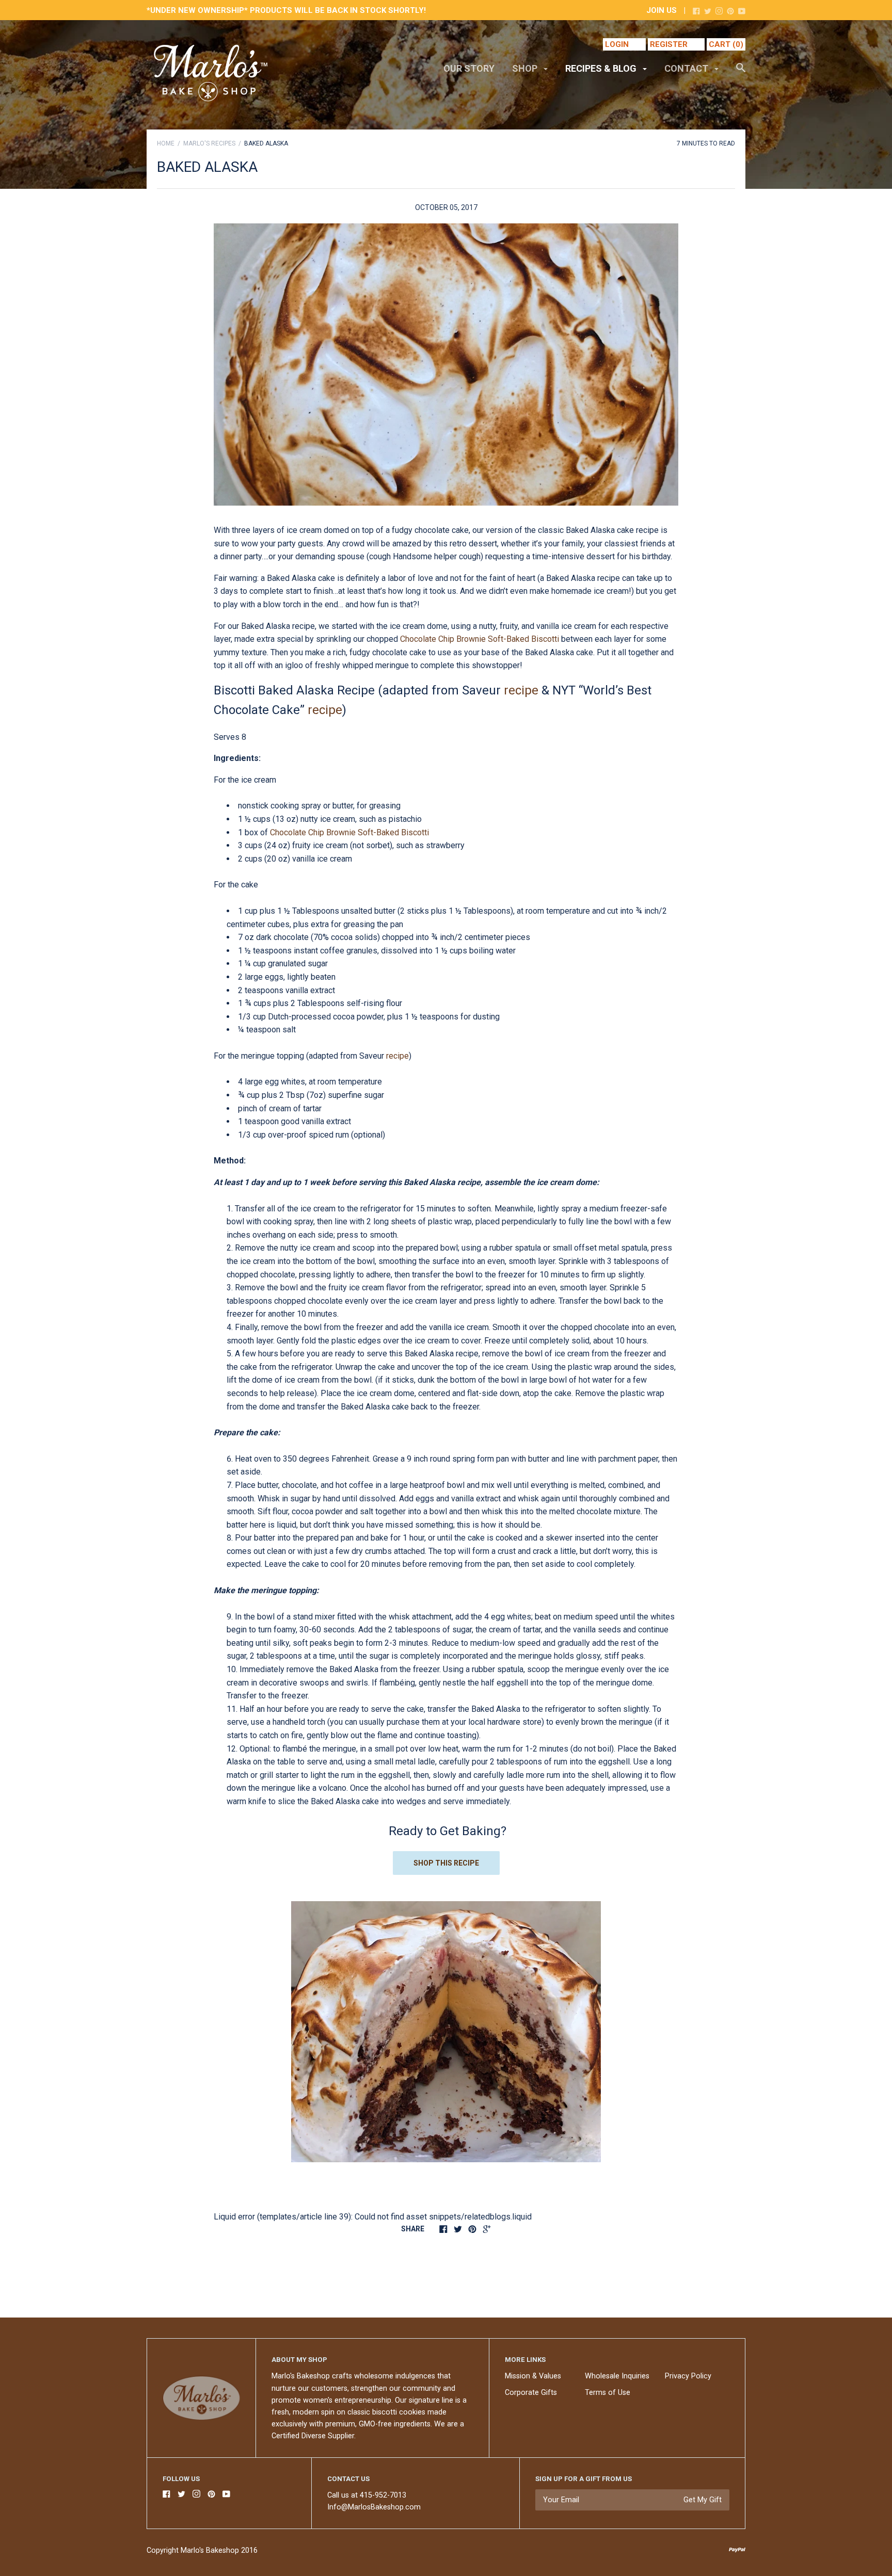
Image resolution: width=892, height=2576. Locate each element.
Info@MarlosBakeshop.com (374, 2507)
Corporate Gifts (531, 2393)
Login (617, 44)
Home (166, 143)
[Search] (741, 73)
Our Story (469, 68)
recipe (521, 690)
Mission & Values (533, 2376)
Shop (526, 68)
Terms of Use (608, 2393)
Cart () (726, 44)
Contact (687, 68)
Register (669, 44)
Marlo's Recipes (209, 143)
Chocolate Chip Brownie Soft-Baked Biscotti (480, 639)
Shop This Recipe (446, 1863)
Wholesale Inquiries (617, 2376)
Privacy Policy (688, 2376)
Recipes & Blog (602, 68)
